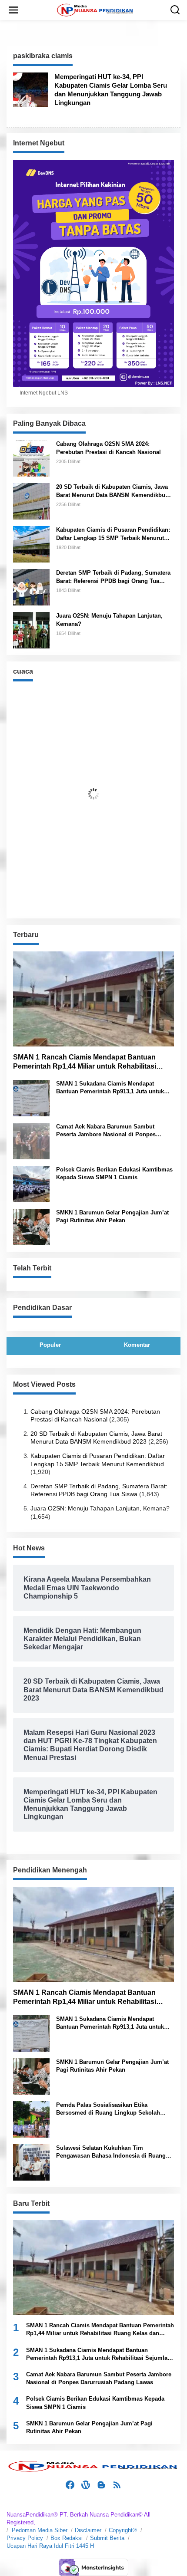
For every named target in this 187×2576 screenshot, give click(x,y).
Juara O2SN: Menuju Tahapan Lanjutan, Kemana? (109, 620)
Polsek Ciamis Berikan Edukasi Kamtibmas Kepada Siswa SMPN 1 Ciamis (114, 1173)
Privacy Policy (25, 2538)
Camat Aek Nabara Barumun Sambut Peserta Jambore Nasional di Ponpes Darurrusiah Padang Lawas (106, 1131)
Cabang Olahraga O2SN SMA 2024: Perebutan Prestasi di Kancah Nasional (109, 448)
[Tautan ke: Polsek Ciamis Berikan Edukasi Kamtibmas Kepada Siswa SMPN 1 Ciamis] (31, 1183)
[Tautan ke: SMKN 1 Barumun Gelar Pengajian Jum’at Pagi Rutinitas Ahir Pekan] (31, 1226)
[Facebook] (70, 2485)
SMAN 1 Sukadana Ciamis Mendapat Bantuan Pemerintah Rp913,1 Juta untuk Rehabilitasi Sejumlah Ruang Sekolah (110, 1088)
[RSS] (117, 2485)
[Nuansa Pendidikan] (95, 10)
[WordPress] (86, 2485)
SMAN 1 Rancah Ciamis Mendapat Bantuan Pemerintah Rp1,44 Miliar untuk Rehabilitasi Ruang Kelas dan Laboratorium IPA (85, 1062)
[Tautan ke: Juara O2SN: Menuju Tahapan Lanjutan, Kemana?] (31, 630)
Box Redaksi (67, 2538)
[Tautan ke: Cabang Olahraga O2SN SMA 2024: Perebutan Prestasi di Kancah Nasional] (31, 458)
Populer (50, 1345)
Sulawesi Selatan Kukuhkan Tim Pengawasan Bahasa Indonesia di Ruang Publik (111, 2152)
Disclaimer (88, 2530)
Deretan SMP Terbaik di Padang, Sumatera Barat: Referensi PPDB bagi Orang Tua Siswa (113, 577)
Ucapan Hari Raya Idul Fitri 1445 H (50, 2546)
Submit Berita (107, 2538)
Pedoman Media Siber (40, 2530)
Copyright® (123, 2530)
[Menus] (13, 10)
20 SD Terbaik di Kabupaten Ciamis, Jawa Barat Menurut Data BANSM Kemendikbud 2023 (112, 491)
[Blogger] (101, 2485)
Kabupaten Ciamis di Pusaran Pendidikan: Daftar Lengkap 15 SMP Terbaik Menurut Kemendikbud (113, 534)
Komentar (137, 1345)
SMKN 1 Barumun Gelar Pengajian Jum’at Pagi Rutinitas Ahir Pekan (112, 1216)
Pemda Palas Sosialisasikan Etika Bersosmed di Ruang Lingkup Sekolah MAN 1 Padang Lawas (108, 2109)
